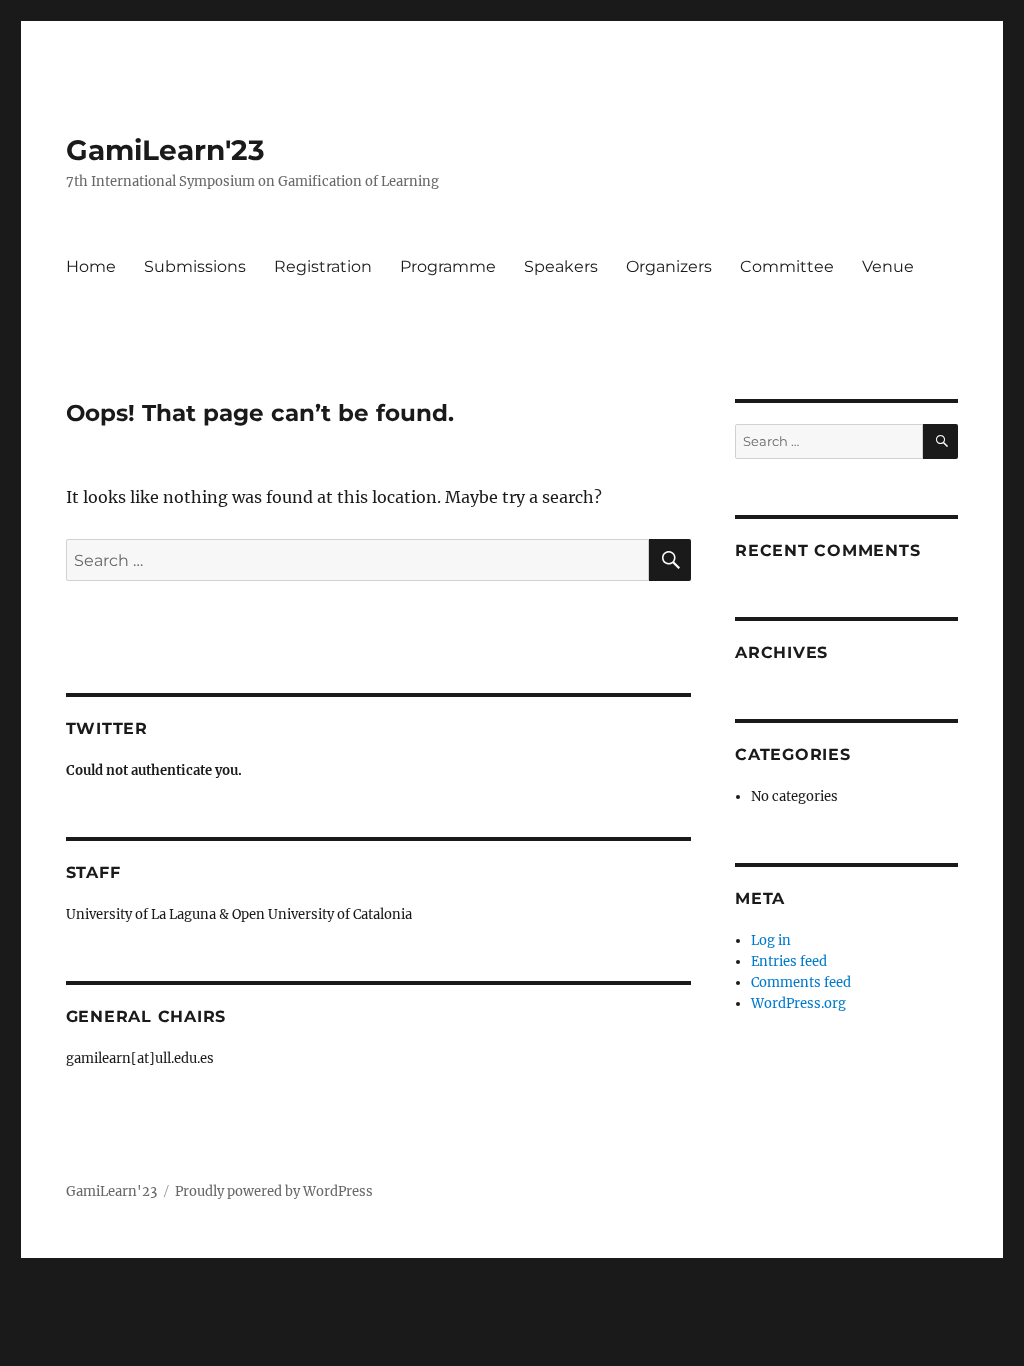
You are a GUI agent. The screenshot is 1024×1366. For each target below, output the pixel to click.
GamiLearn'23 (165, 150)
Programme (448, 266)
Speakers (561, 266)
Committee (787, 266)
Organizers (669, 266)
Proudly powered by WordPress (274, 1191)
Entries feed (789, 961)
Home (91, 266)
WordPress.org (798, 1003)
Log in (771, 940)
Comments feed (801, 982)
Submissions (195, 266)
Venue (888, 266)
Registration (323, 266)
